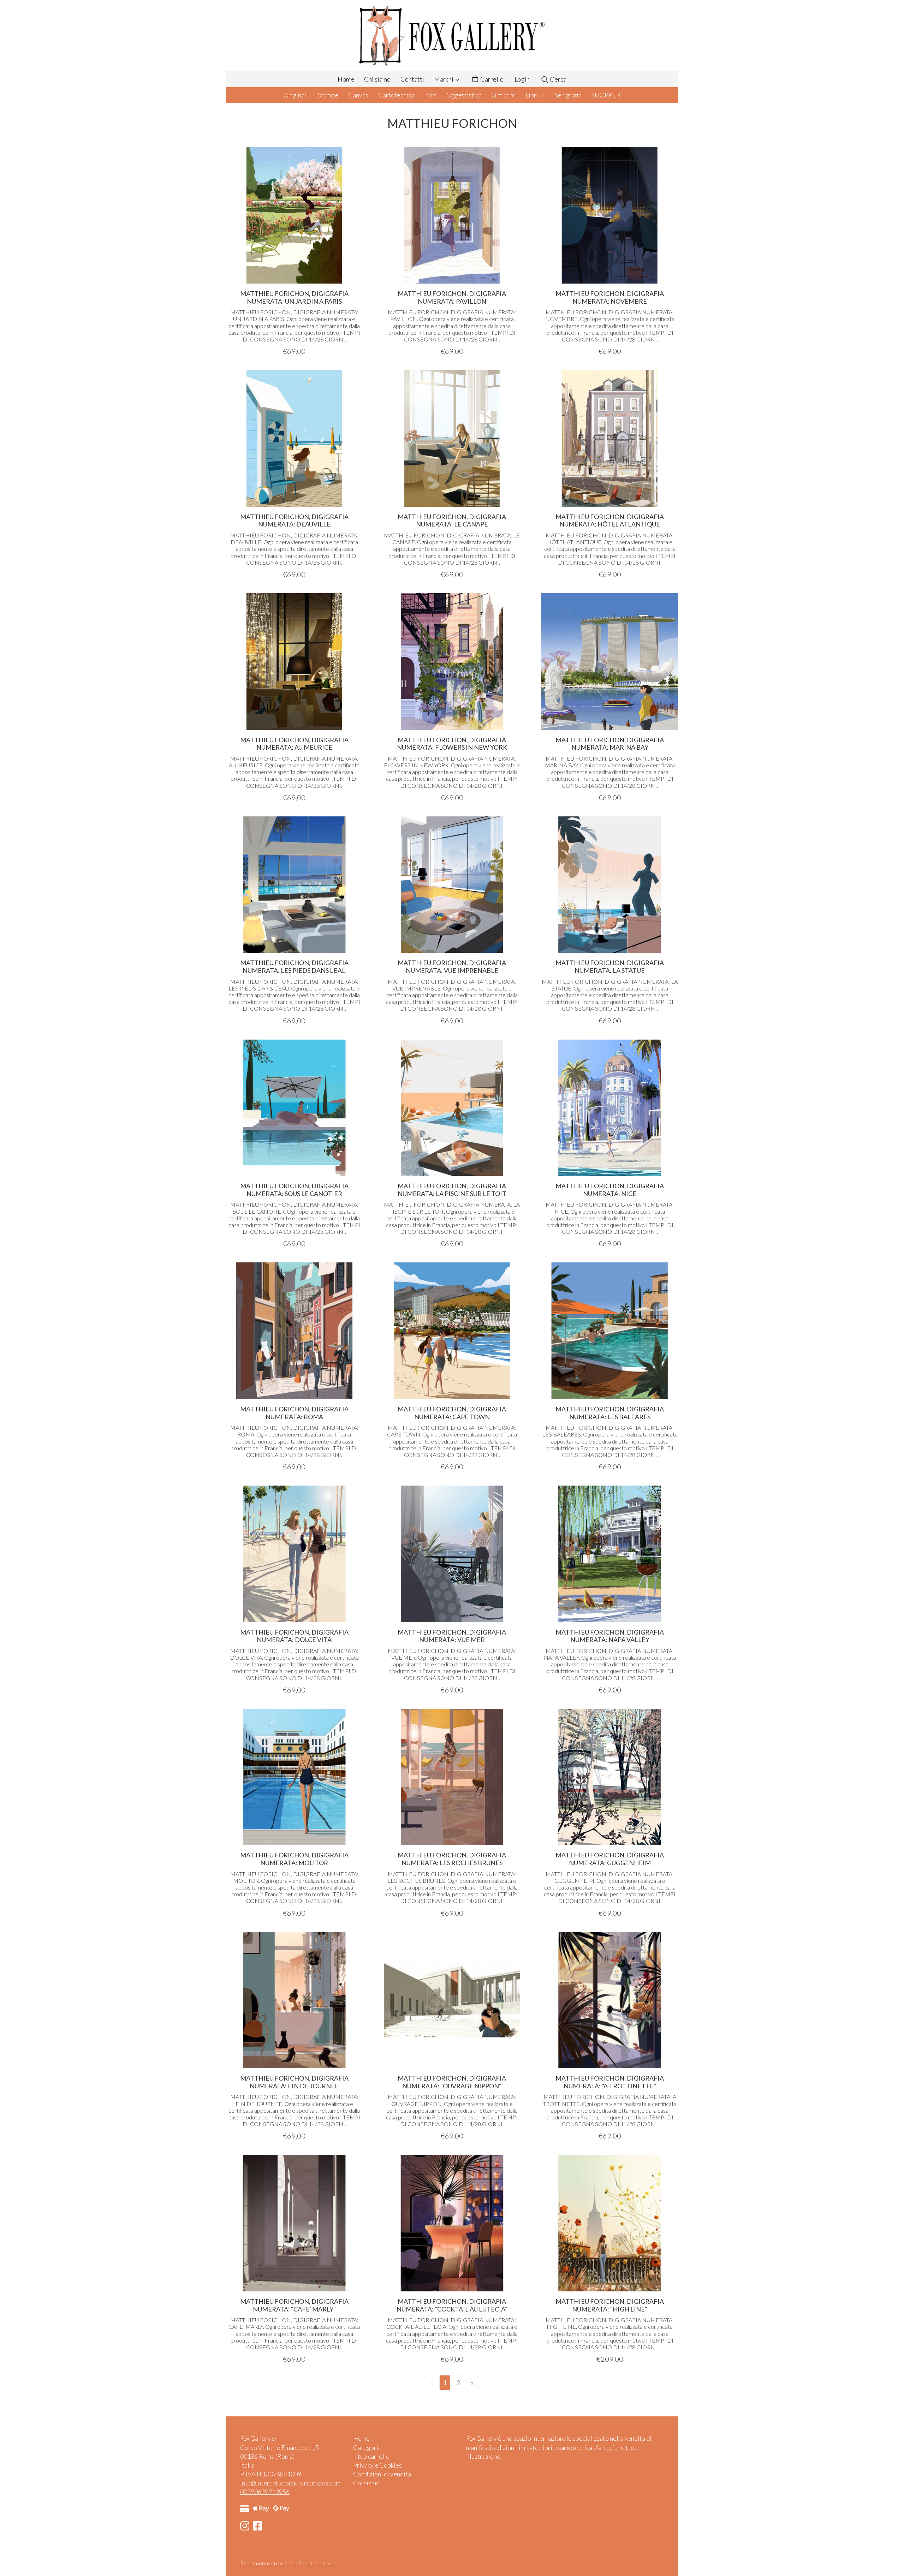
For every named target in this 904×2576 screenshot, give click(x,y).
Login (522, 79)
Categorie (367, 2447)
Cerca (558, 79)
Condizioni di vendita (382, 2474)
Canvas (358, 95)
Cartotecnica (396, 95)
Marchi (444, 79)
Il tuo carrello (371, 2456)
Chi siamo (377, 79)
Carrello (491, 79)
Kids (430, 95)
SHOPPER (606, 95)
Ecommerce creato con (287, 2563)
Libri (532, 95)
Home (346, 79)
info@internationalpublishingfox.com (290, 2483)
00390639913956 (265, 2492)
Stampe (328, 95)
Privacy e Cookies (377, 2465)
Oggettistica (464, 95)
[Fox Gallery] (452, 36)
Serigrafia (568, 95)
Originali (296, 95)
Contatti (412, 79)
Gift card (504, 95)
